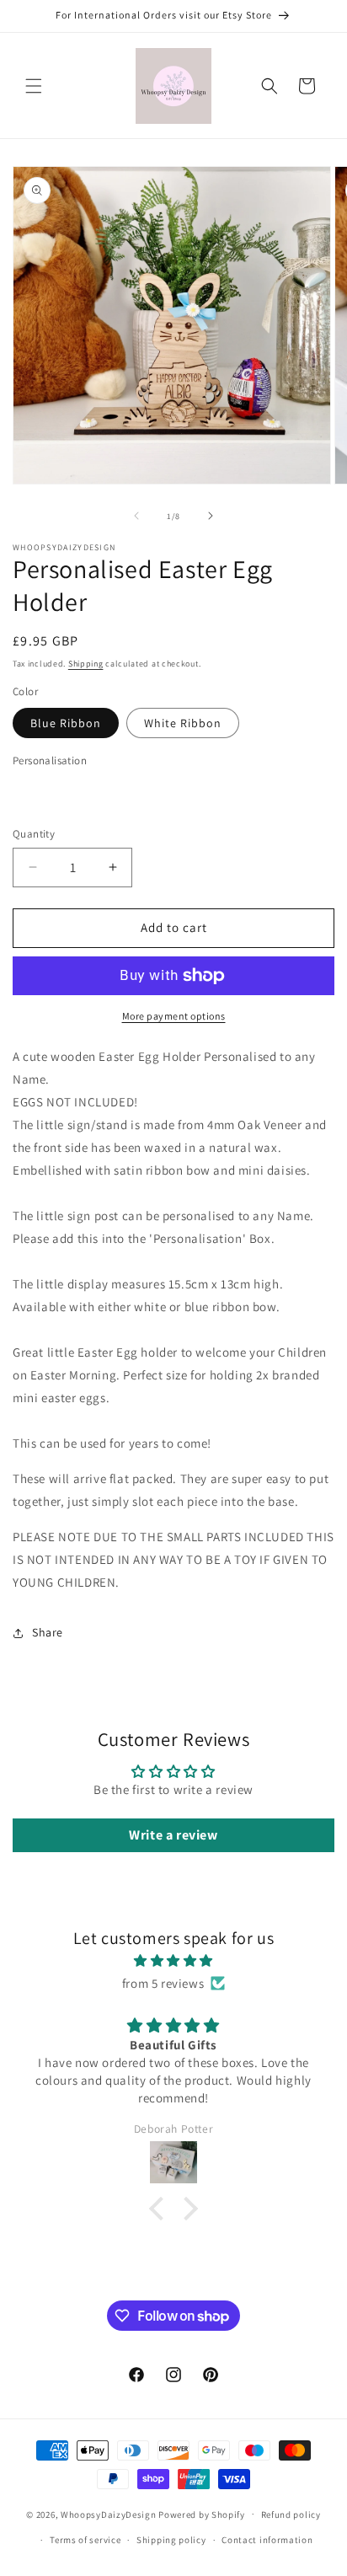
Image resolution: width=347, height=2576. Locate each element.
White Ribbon (183, 723)
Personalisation (50, 760)
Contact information (267, 2540)
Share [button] (48, 1632)
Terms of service (85, 2540)
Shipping (86, 664)
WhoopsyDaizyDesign (109, 2514)
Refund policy (291, 2514)
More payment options (174, 1016)
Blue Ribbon (66, 723)
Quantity (34, 834)
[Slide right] (211, 516)
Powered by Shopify (202, 2514)
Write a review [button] (173, 1835)
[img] (173, 1960)
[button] (34, 86)
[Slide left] (136, 516)
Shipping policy (171, 2540)
